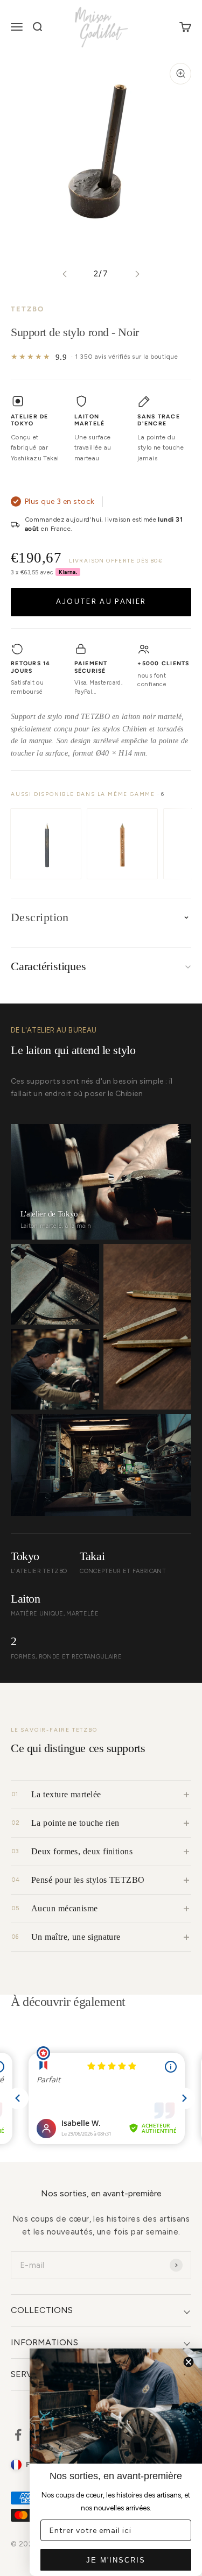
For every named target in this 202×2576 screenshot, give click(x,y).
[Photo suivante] (137, 274)
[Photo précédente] (65, 274)
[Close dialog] (189, 2362)
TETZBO (27, 309)
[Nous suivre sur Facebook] (18, 2435)
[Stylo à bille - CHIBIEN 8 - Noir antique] (46, 844)
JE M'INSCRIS (116, 2560)
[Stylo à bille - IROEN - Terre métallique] (122, 844)
